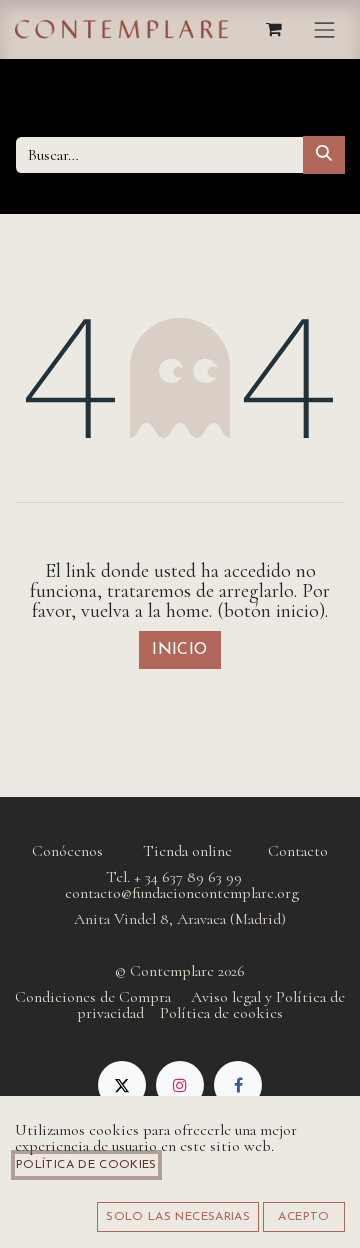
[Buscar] (324, 155)
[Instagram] (180, 1085)
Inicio (180, 650)
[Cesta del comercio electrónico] (275, 29)
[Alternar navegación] (325, 29)
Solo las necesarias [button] (178, 1217)
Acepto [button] (303, 1217)
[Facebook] (238, 1085)
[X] (122, 1085)
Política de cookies (86, 1165)
